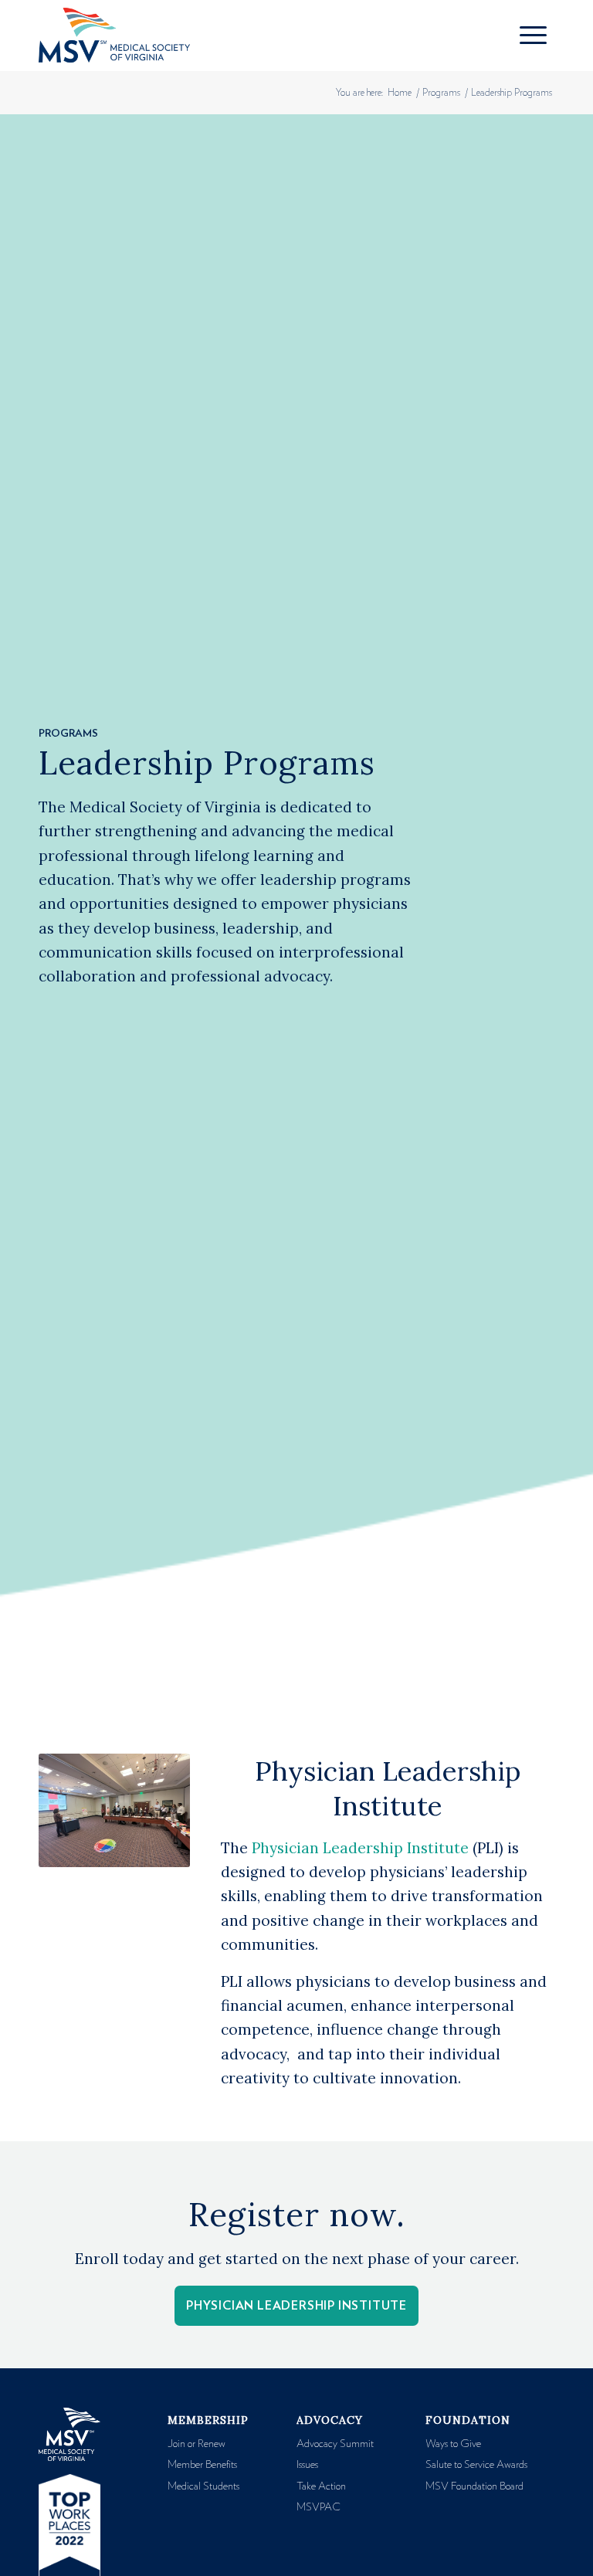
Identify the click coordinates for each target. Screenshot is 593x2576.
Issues (307, 2465)
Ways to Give (453, 2444)
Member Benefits (202, 2465)
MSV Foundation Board (474, 2486)
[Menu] (533, 36)
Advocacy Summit (335, 2444)
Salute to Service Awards (476, 2465)
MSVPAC (319, 2507)
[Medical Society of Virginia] (114, 36)
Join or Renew (197, 2444)
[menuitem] (533, 36)
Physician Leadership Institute (360, 1848)
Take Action (321, 2486)
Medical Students (203, 2486)
